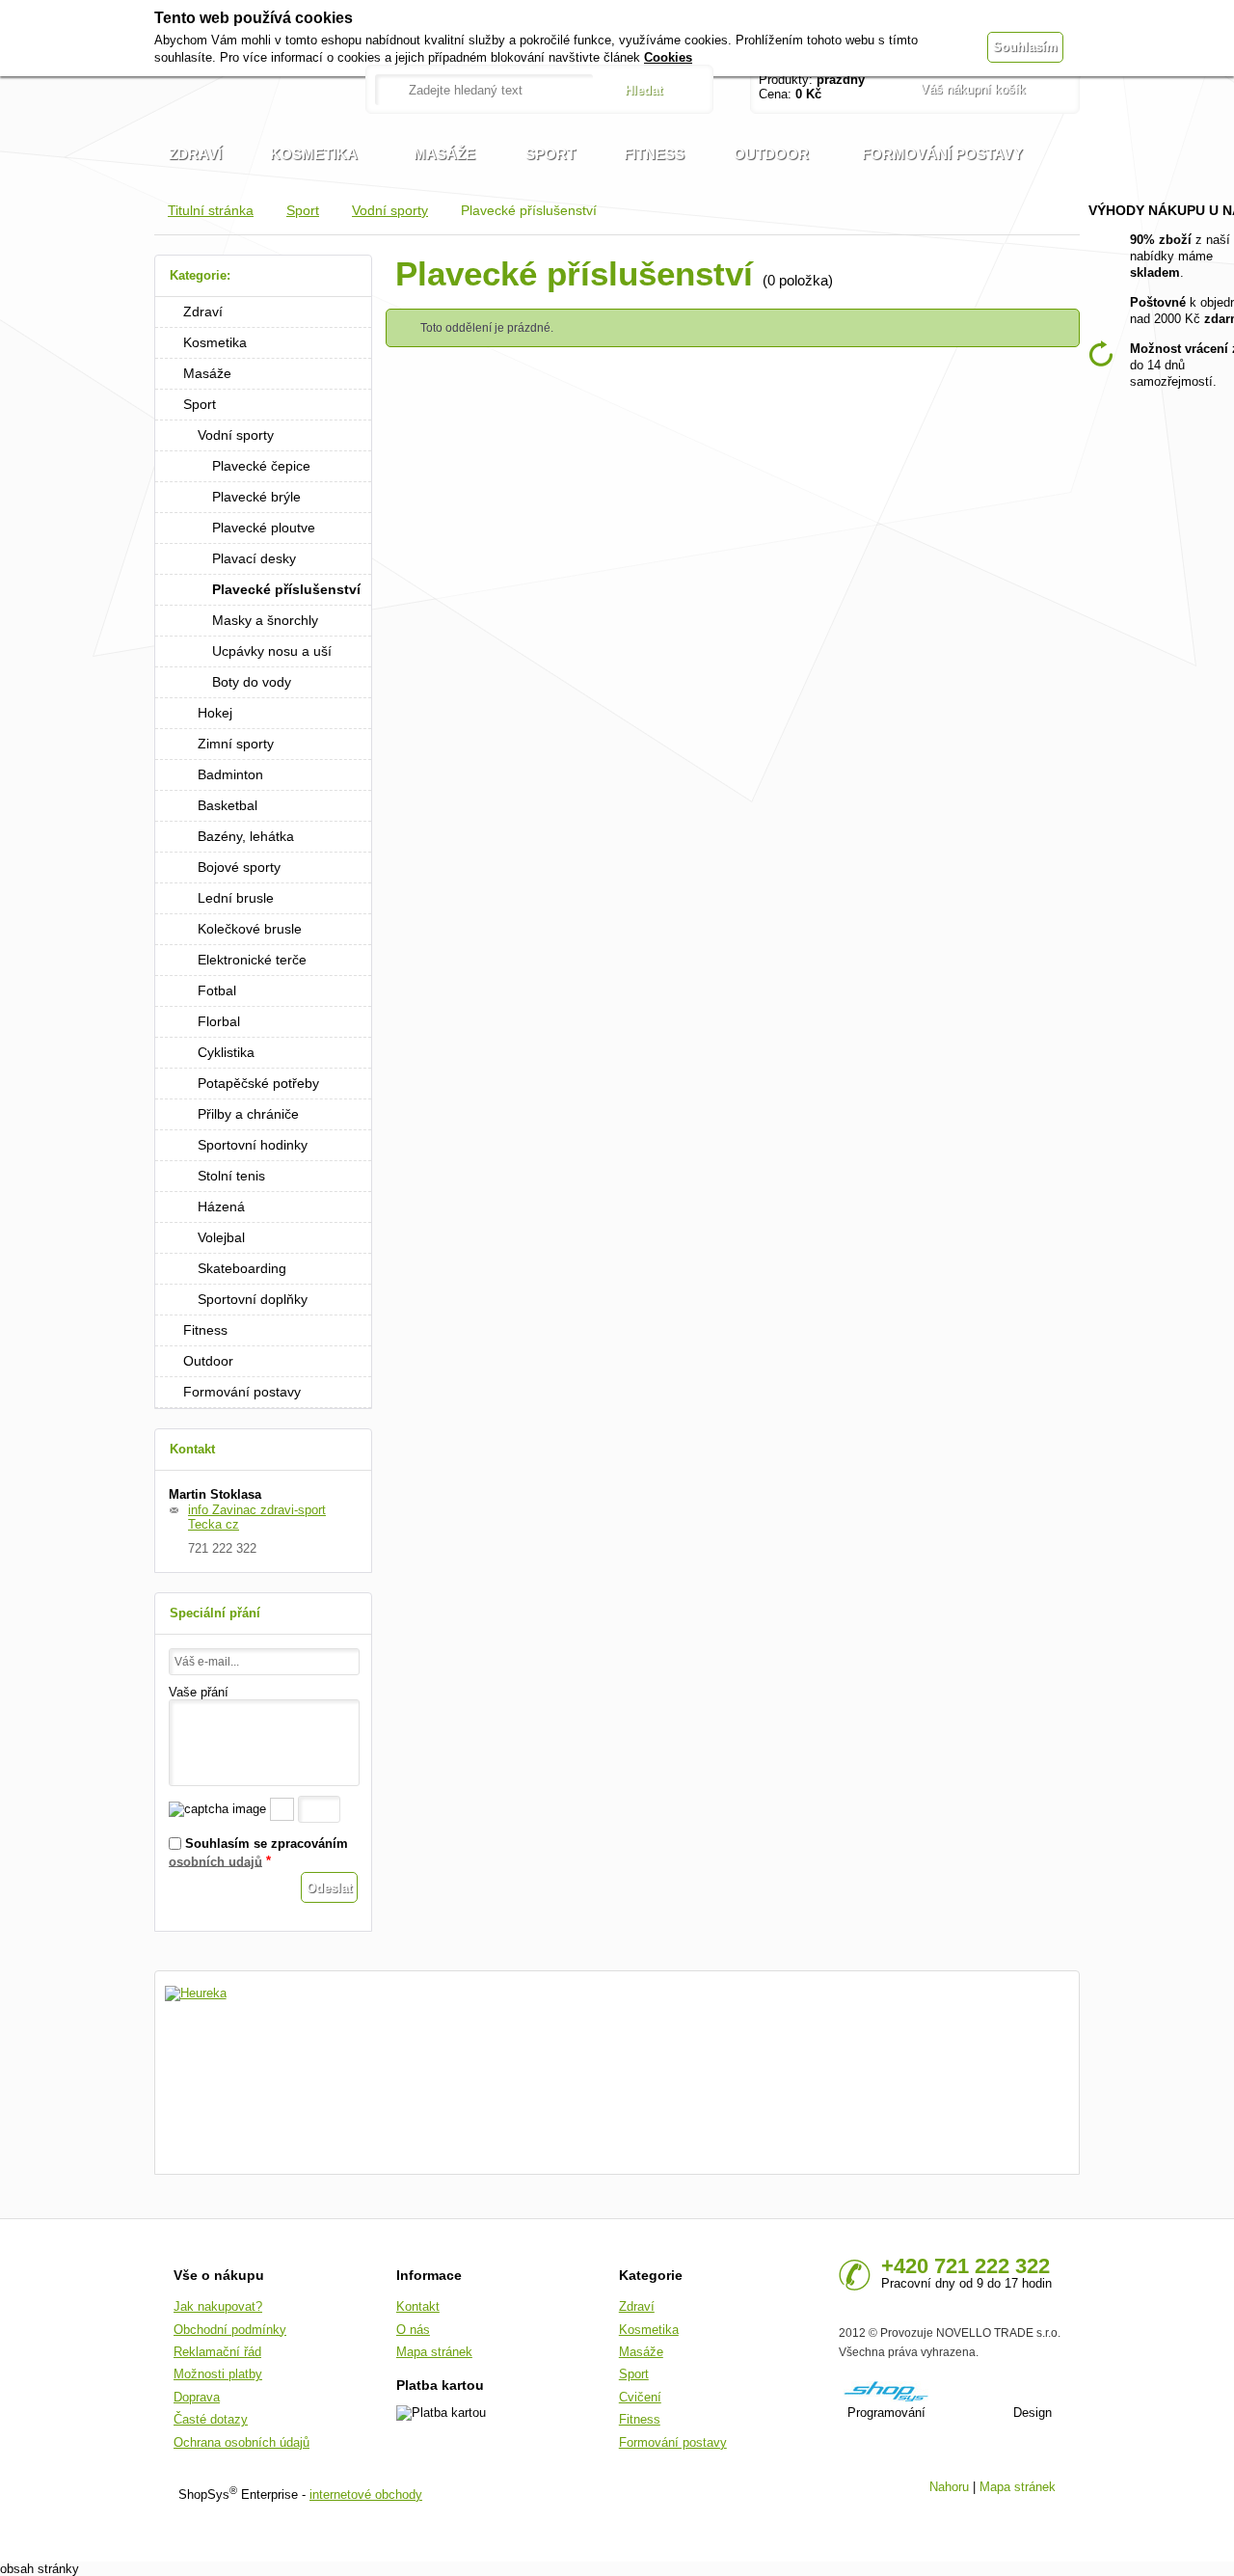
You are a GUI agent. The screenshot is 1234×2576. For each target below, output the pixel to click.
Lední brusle (236, 898)
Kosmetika (215, 342)
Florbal (219, 1021)
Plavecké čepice (261, 466)
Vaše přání (199, 1692)
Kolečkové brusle (250, 929)
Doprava (197, 2397)
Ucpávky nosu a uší (272, 651)
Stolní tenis (231, 1176)
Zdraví (203, 312)
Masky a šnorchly (265, 620)
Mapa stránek (434, 2352)
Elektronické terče (252, 960)
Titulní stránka (211, 210)
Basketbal (228, 805)
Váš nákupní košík (973, 89)
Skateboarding (242, 1268)
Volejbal (221, 1237)
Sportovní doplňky (253, 1299)
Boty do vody (252, 682)
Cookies (668, 57)
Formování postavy (242, 1392)
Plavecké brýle (256, 497)
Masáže (207, 373)
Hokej (215, 713)
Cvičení (640, 2397)
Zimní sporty (236, 744)
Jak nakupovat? (218, 2306)
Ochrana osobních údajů (241, 2442)
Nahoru (949, 2487)
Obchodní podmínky (230, 2330)
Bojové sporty (239, 867)
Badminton (230, 774)
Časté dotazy (211, 2419)
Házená (221, 1207)
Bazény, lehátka (246, 836)
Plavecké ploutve (264, 528)
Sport (303, 210)
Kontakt (418, 2306)
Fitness (205, 1330)
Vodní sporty (390, 210)
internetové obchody (366, 2495)
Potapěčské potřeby (258, 1083)
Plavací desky (254, 558)
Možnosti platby (218, 2374)
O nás (413, 2330)
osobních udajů (215, 1861)
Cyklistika (226, 1052)
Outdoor (208, 1361)
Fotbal (217, 990)
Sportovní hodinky (253, 1145)
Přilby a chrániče (248, 1114)
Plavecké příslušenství (286, 589)
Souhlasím (1025, 47)
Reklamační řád (217, 2352)
